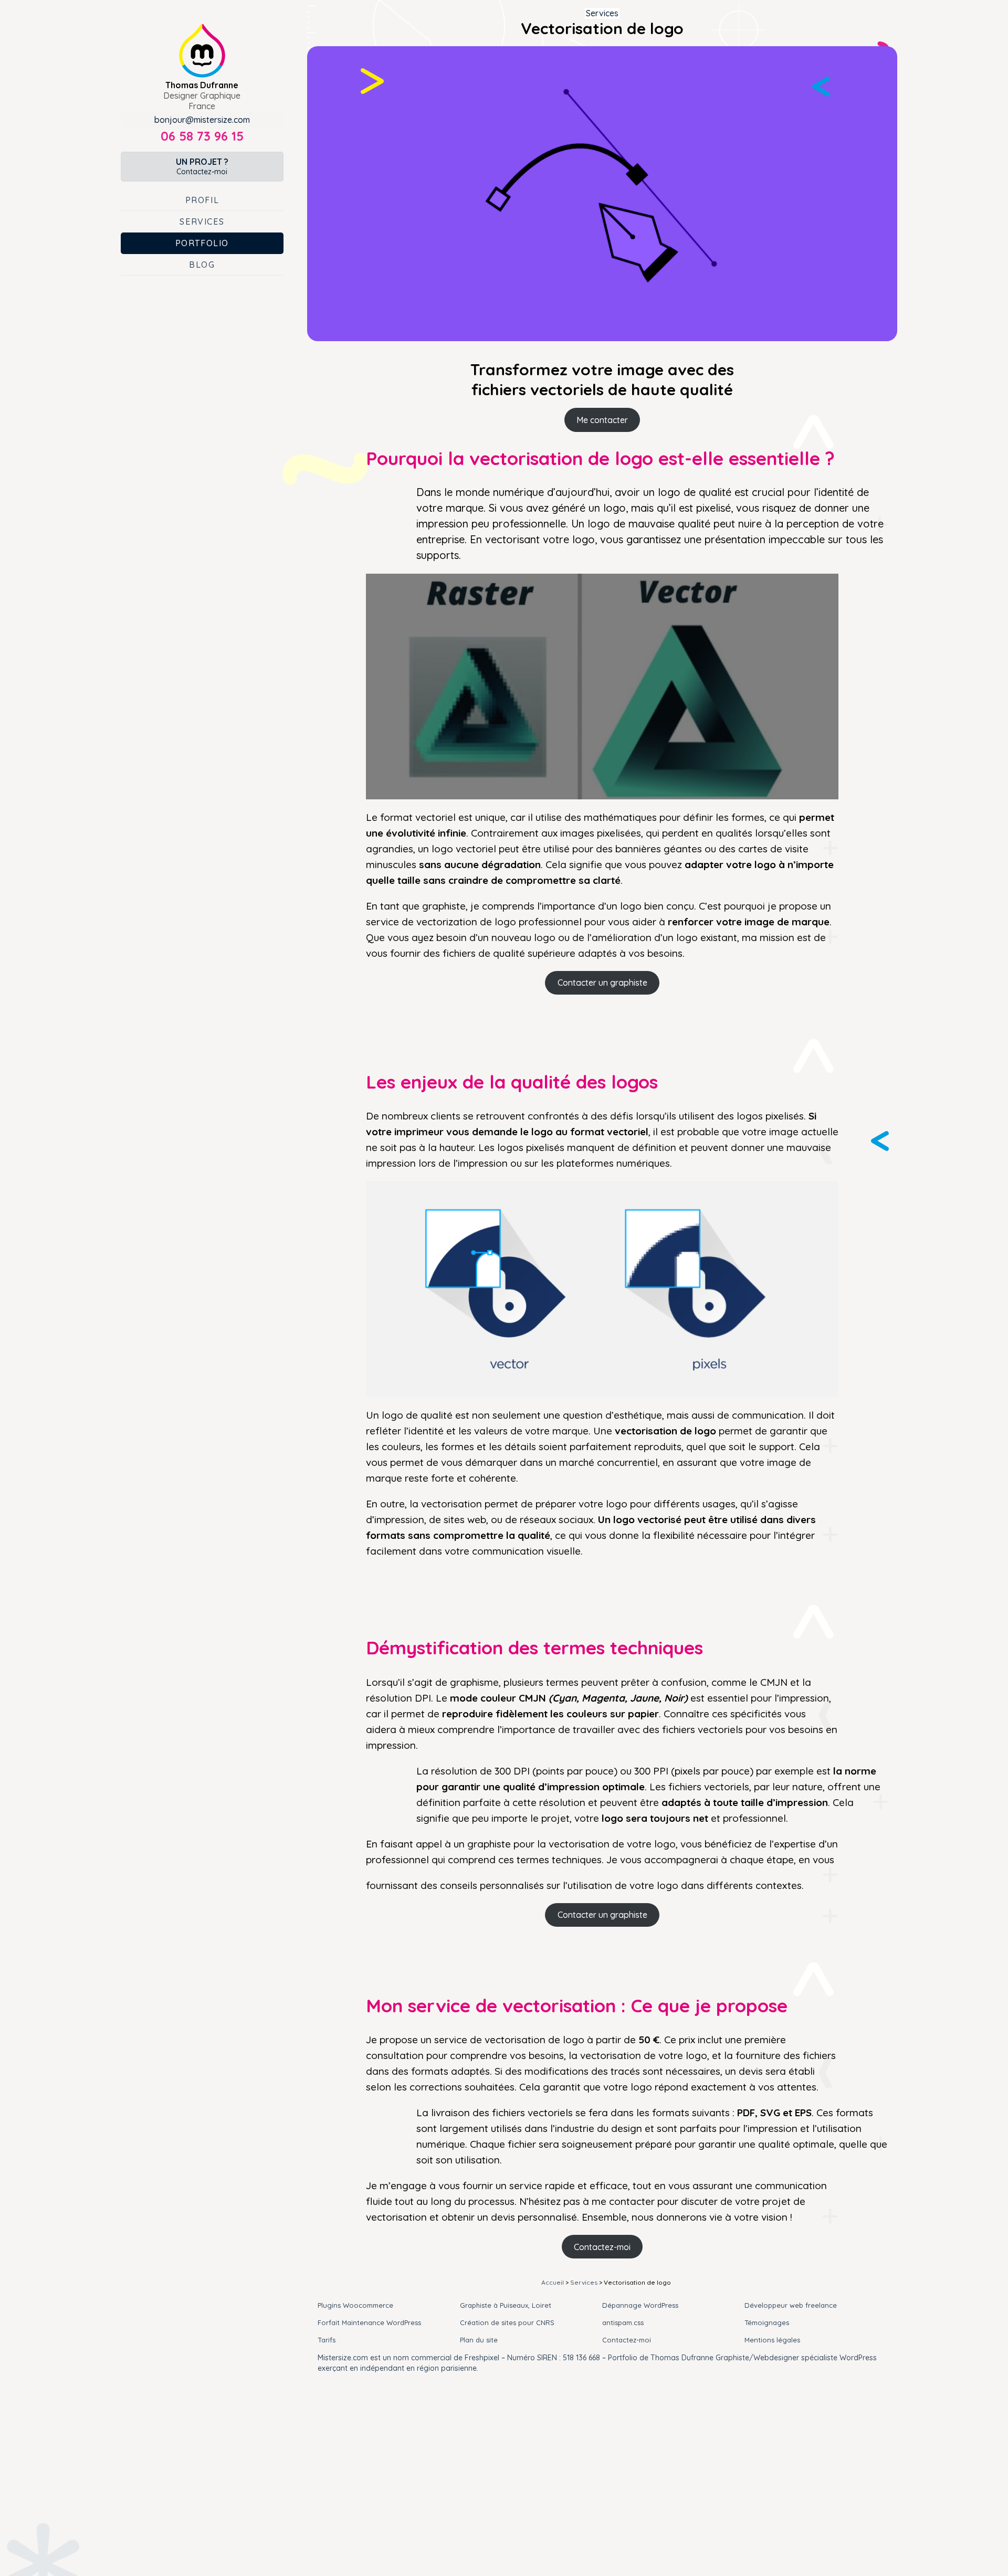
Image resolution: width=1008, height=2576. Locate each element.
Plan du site (479, 2340)
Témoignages (767, 2322)
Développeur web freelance (791, 2305)
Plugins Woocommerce (355, 2305)
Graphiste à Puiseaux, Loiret (506, 2305)
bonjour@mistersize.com (202, 120)
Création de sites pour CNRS (507, 2322)
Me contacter (602, 420)
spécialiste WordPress (839, 2358)
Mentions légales (772, 2340)
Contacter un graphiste (602, 983)
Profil (202, 200)
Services (202, 221)
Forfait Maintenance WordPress (369, 2322)
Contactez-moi (202, 166)
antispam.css (623, 2322)
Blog (202, 265)
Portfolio (202, 243)
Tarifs (327, 2340)
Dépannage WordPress (640, 2305)
